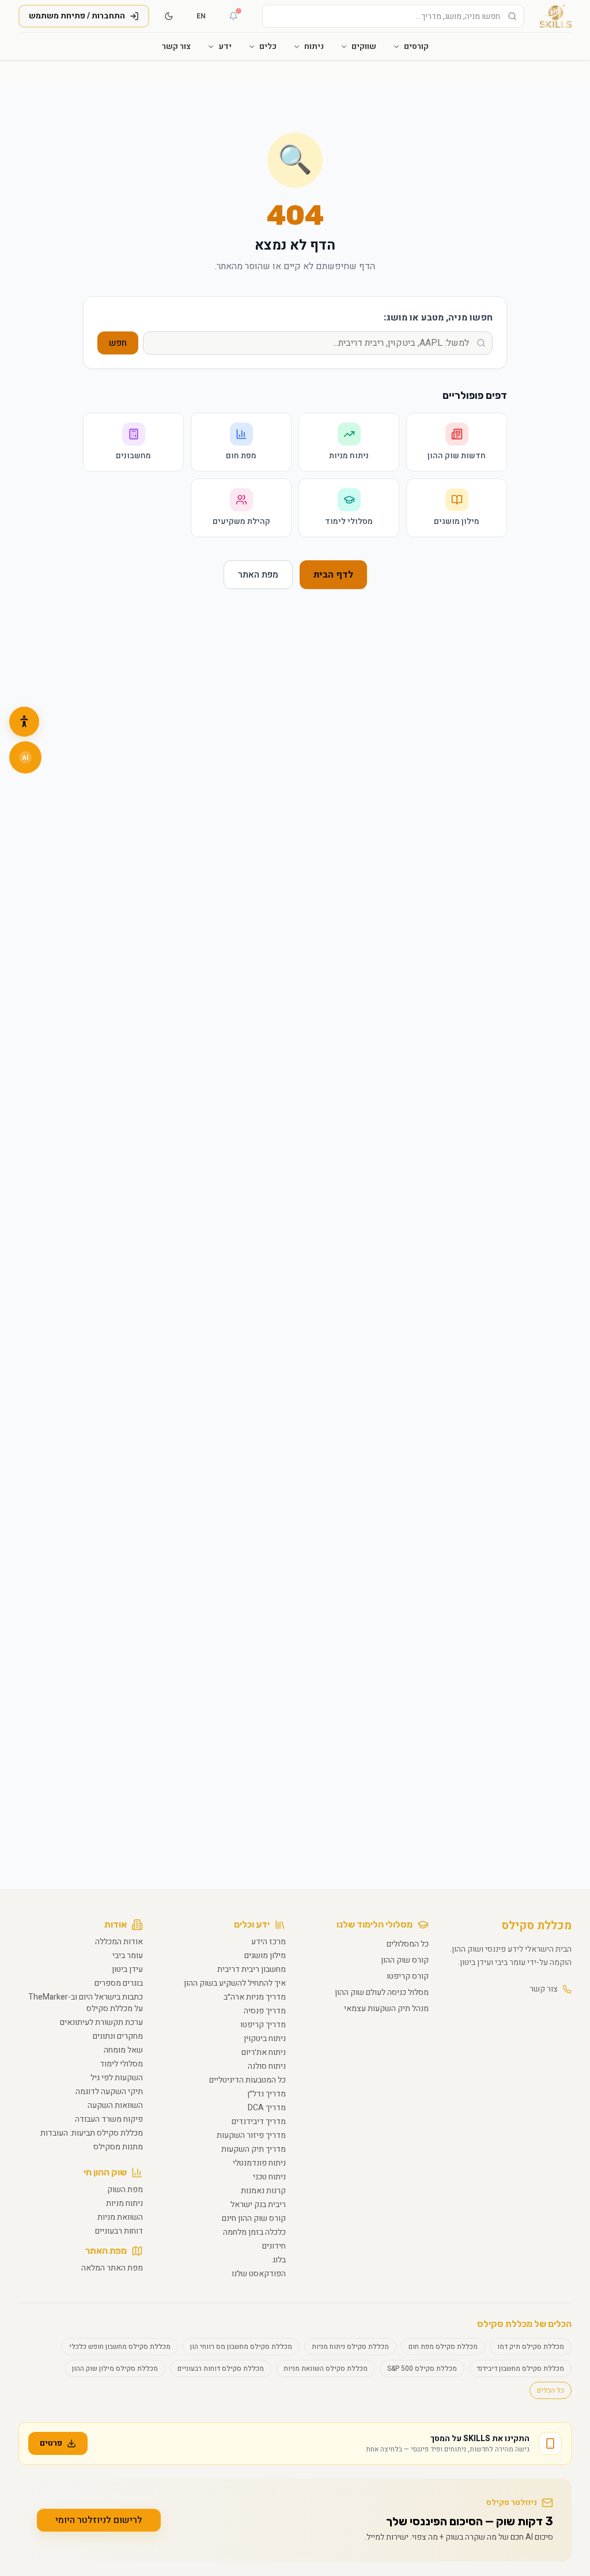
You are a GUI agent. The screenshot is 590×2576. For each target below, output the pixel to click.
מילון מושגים (265, 1955)
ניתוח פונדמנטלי (259, 2163)
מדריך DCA (267, 2108)
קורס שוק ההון (405, 1960)
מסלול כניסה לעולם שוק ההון (382, 1992)
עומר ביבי (128, 1955)
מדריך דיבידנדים (259, 2121)
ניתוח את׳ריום (264, 2052)
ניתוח (314, 46)
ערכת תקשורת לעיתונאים (101, 2022)
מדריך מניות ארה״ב (255, 1997)
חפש (118, 343)
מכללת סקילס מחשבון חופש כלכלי (120, 2347)
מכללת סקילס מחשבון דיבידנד (520, 2368)
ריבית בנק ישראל (258, 2205)
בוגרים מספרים (119, 1983)
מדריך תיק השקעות (254, 2149)
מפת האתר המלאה (112, 2268)
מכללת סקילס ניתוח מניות (350, 2347)
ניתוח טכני (269, 2177)
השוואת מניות (120, 2217)
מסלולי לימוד (121, 2064)
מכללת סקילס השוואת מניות (326, 2368)
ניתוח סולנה (267, 2066)
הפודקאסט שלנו (259, 2274)
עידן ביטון (127, 1969)
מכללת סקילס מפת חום (443, 2347)
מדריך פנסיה (265, 2011)
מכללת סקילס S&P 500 (422, 2368)
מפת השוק (125, 2190)
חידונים (274, 2246)
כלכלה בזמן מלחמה (254, 2232)
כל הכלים (551, 2390)
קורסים (416, 46)
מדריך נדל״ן (266, 2094)
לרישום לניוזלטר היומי (99, 2520)
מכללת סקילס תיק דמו (531, 2347)
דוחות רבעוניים (119, 2231)
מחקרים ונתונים (118, 2036)
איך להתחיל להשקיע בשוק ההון (235, 1983)
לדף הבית (333, 575)
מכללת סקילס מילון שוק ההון (115, 2368)
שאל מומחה (123, 2050)
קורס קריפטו (408, 1976)
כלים (268, 46)
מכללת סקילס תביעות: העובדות (92, 2133)
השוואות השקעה (115, 2105)
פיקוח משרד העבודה (109, 2119)
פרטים (51, 2443)
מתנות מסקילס (118, 2147)
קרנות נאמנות (263, 2191)
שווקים (364, 46)
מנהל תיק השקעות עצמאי (386, 2009)
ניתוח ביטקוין (265, 2038)
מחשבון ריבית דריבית (251, 1969)
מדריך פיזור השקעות (251, 2135)
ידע (225, 46)
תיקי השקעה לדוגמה (109, 2092)
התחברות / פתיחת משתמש (77, 16)
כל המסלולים (408, 1944)
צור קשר (176, 46)
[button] (24, 722)
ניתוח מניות (124, 2203)
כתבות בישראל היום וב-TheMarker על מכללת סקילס (86, 2003)
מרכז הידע (268, 1942)
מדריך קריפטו (263, 2025)
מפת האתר (258, 575)
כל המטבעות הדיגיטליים (247, 2080)
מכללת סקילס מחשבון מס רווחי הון (241, 2347)
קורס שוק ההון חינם (254, 2218)
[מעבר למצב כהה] (169, 16)
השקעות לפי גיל (117, 2078)
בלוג (279, 2260)
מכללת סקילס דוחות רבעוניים (221, 2368)
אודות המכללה (119, 1942)
